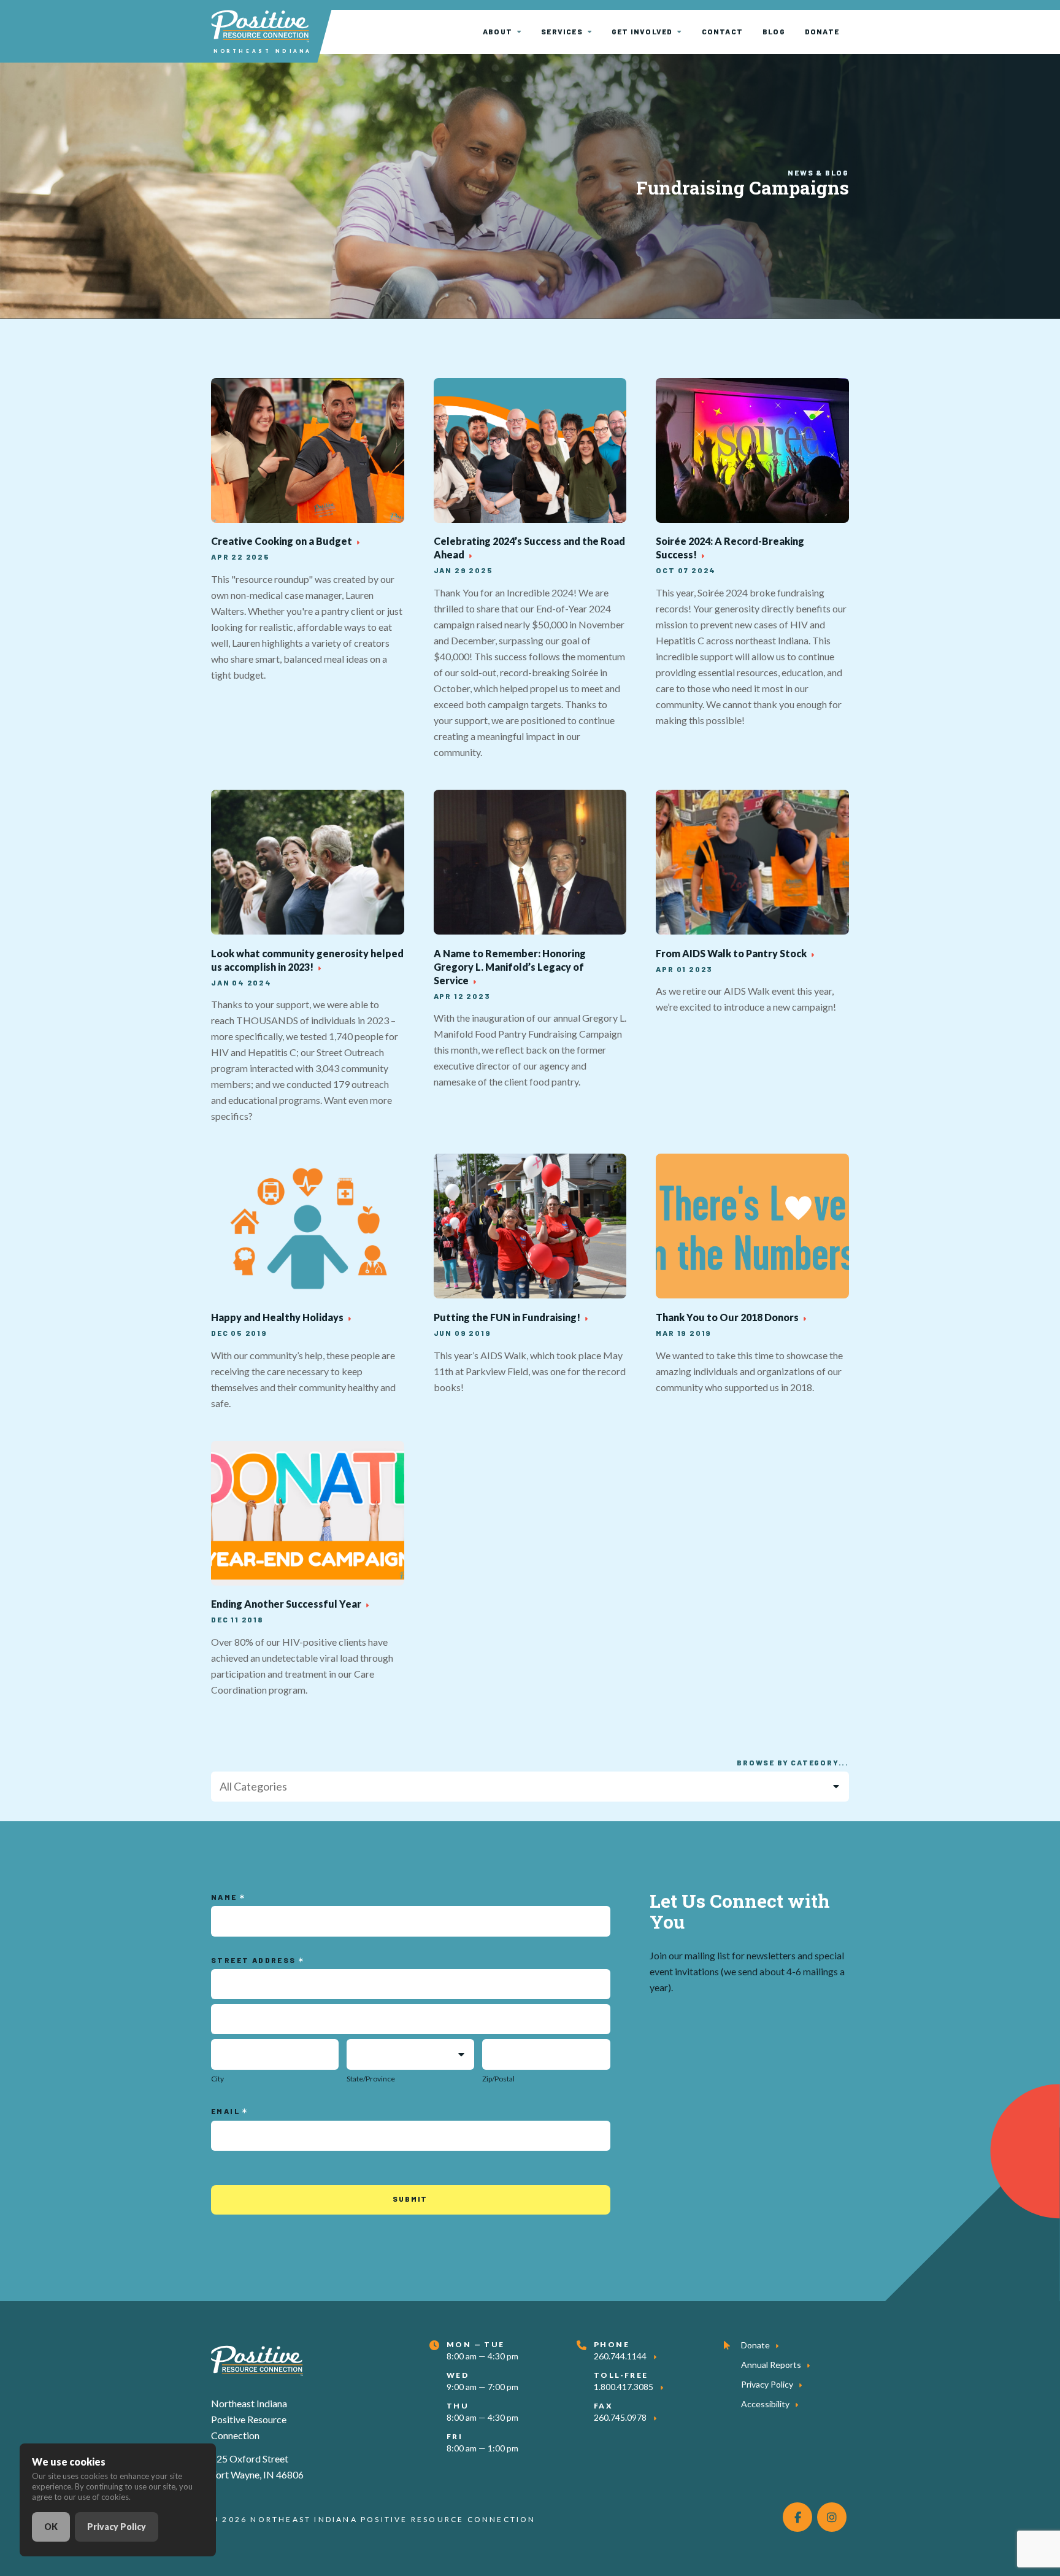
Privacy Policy (767, 2384)
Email (227, 2111)
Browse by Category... (793, 1762)
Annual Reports (771, 2365)
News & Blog (818, 172)
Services (562, 31)
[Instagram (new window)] (832, 2517)
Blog (774, 31)
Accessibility (765, 2404)
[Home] (257, 2358)
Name (225, 1897)
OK (51, 2527)
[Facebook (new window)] (797, 2517)
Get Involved (642, 31)
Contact (722, 31)
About (497, 31)
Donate (822, 31)
